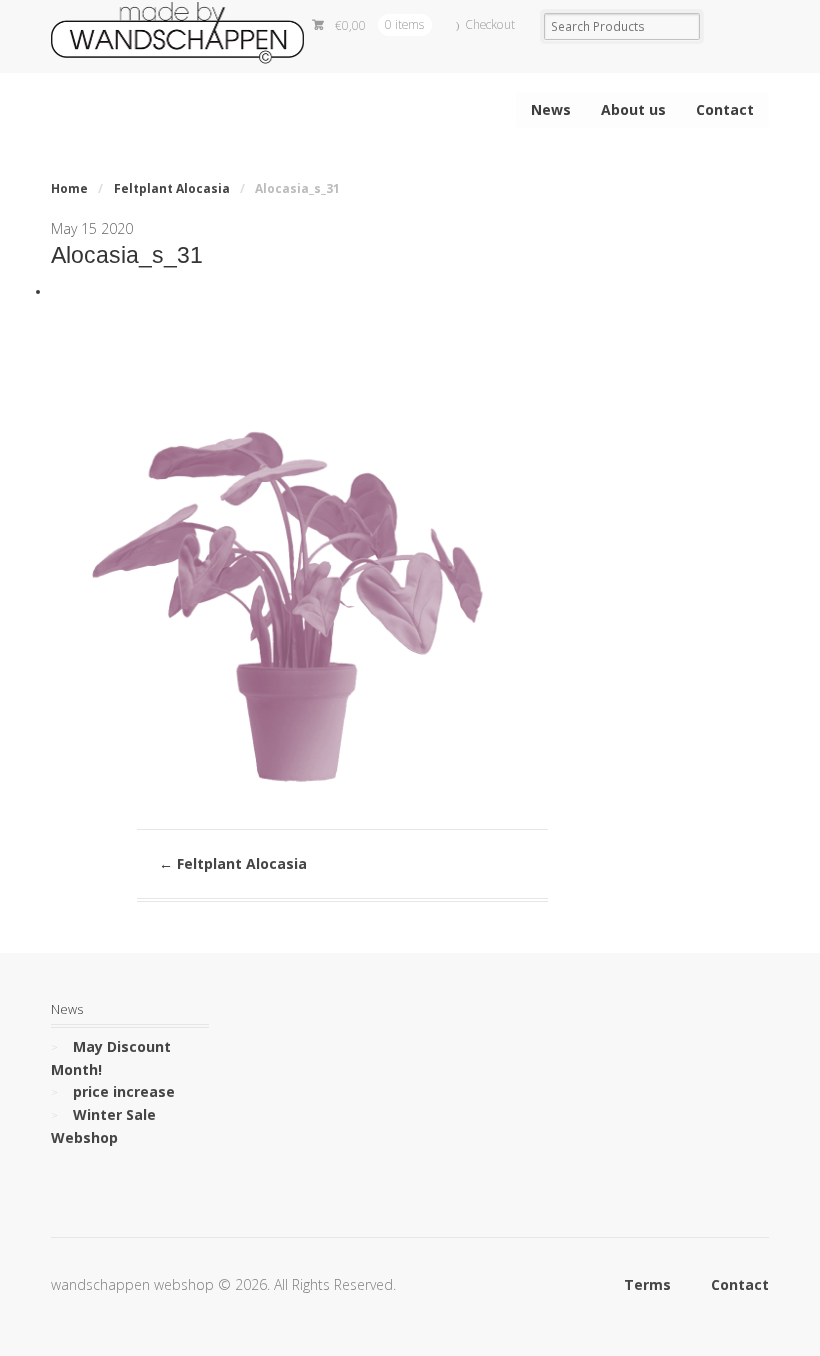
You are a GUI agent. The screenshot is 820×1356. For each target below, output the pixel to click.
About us (633, 109)
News (551, 109)
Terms (647, 1284)
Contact (725, 109)
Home (69, 188)
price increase (124, 1091)
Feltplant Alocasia (172, 188)
